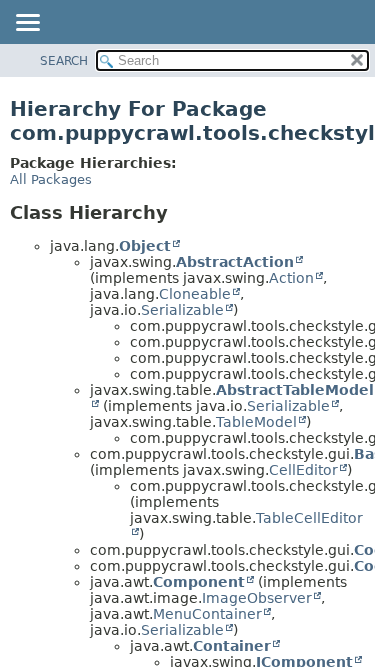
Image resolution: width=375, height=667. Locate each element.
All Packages (51, 179)
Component (199, 582)
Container (232, 646)
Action (291, 278)
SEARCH (64, 61)
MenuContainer (207, 614)
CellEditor (303, 470)
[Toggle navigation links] (27, 24)
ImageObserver (257, 598)
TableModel (256, 422)
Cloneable (195, 294)
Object (145, 246)
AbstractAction (235, 262)
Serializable (182, 310)
